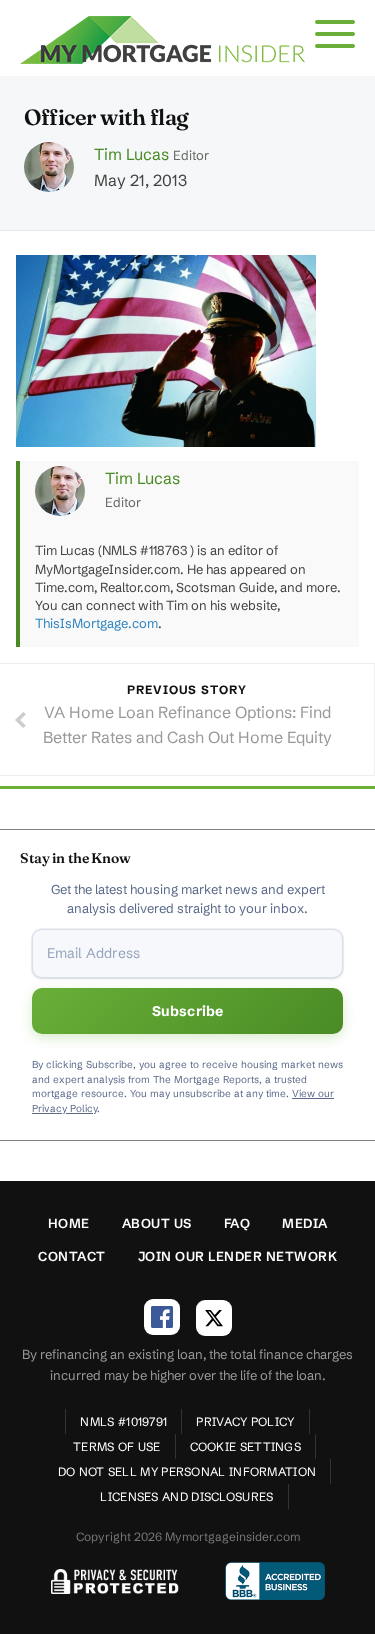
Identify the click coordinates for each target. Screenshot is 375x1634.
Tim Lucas (131, 154)
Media (305, 1223)
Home (69, 1223)
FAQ (237, 1223)
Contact (72, 1256)
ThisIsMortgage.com (96, 623)
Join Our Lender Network (238, 1256)
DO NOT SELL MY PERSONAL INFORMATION (187, 1471)
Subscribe (188, 1011)
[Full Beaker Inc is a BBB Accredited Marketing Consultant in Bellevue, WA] (275, 1581)
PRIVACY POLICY (245, 1421)
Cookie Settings (246, 1446)
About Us (157, 1223)
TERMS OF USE (117, 1446)
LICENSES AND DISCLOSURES (186, 1496)
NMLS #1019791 (123, 1421)
